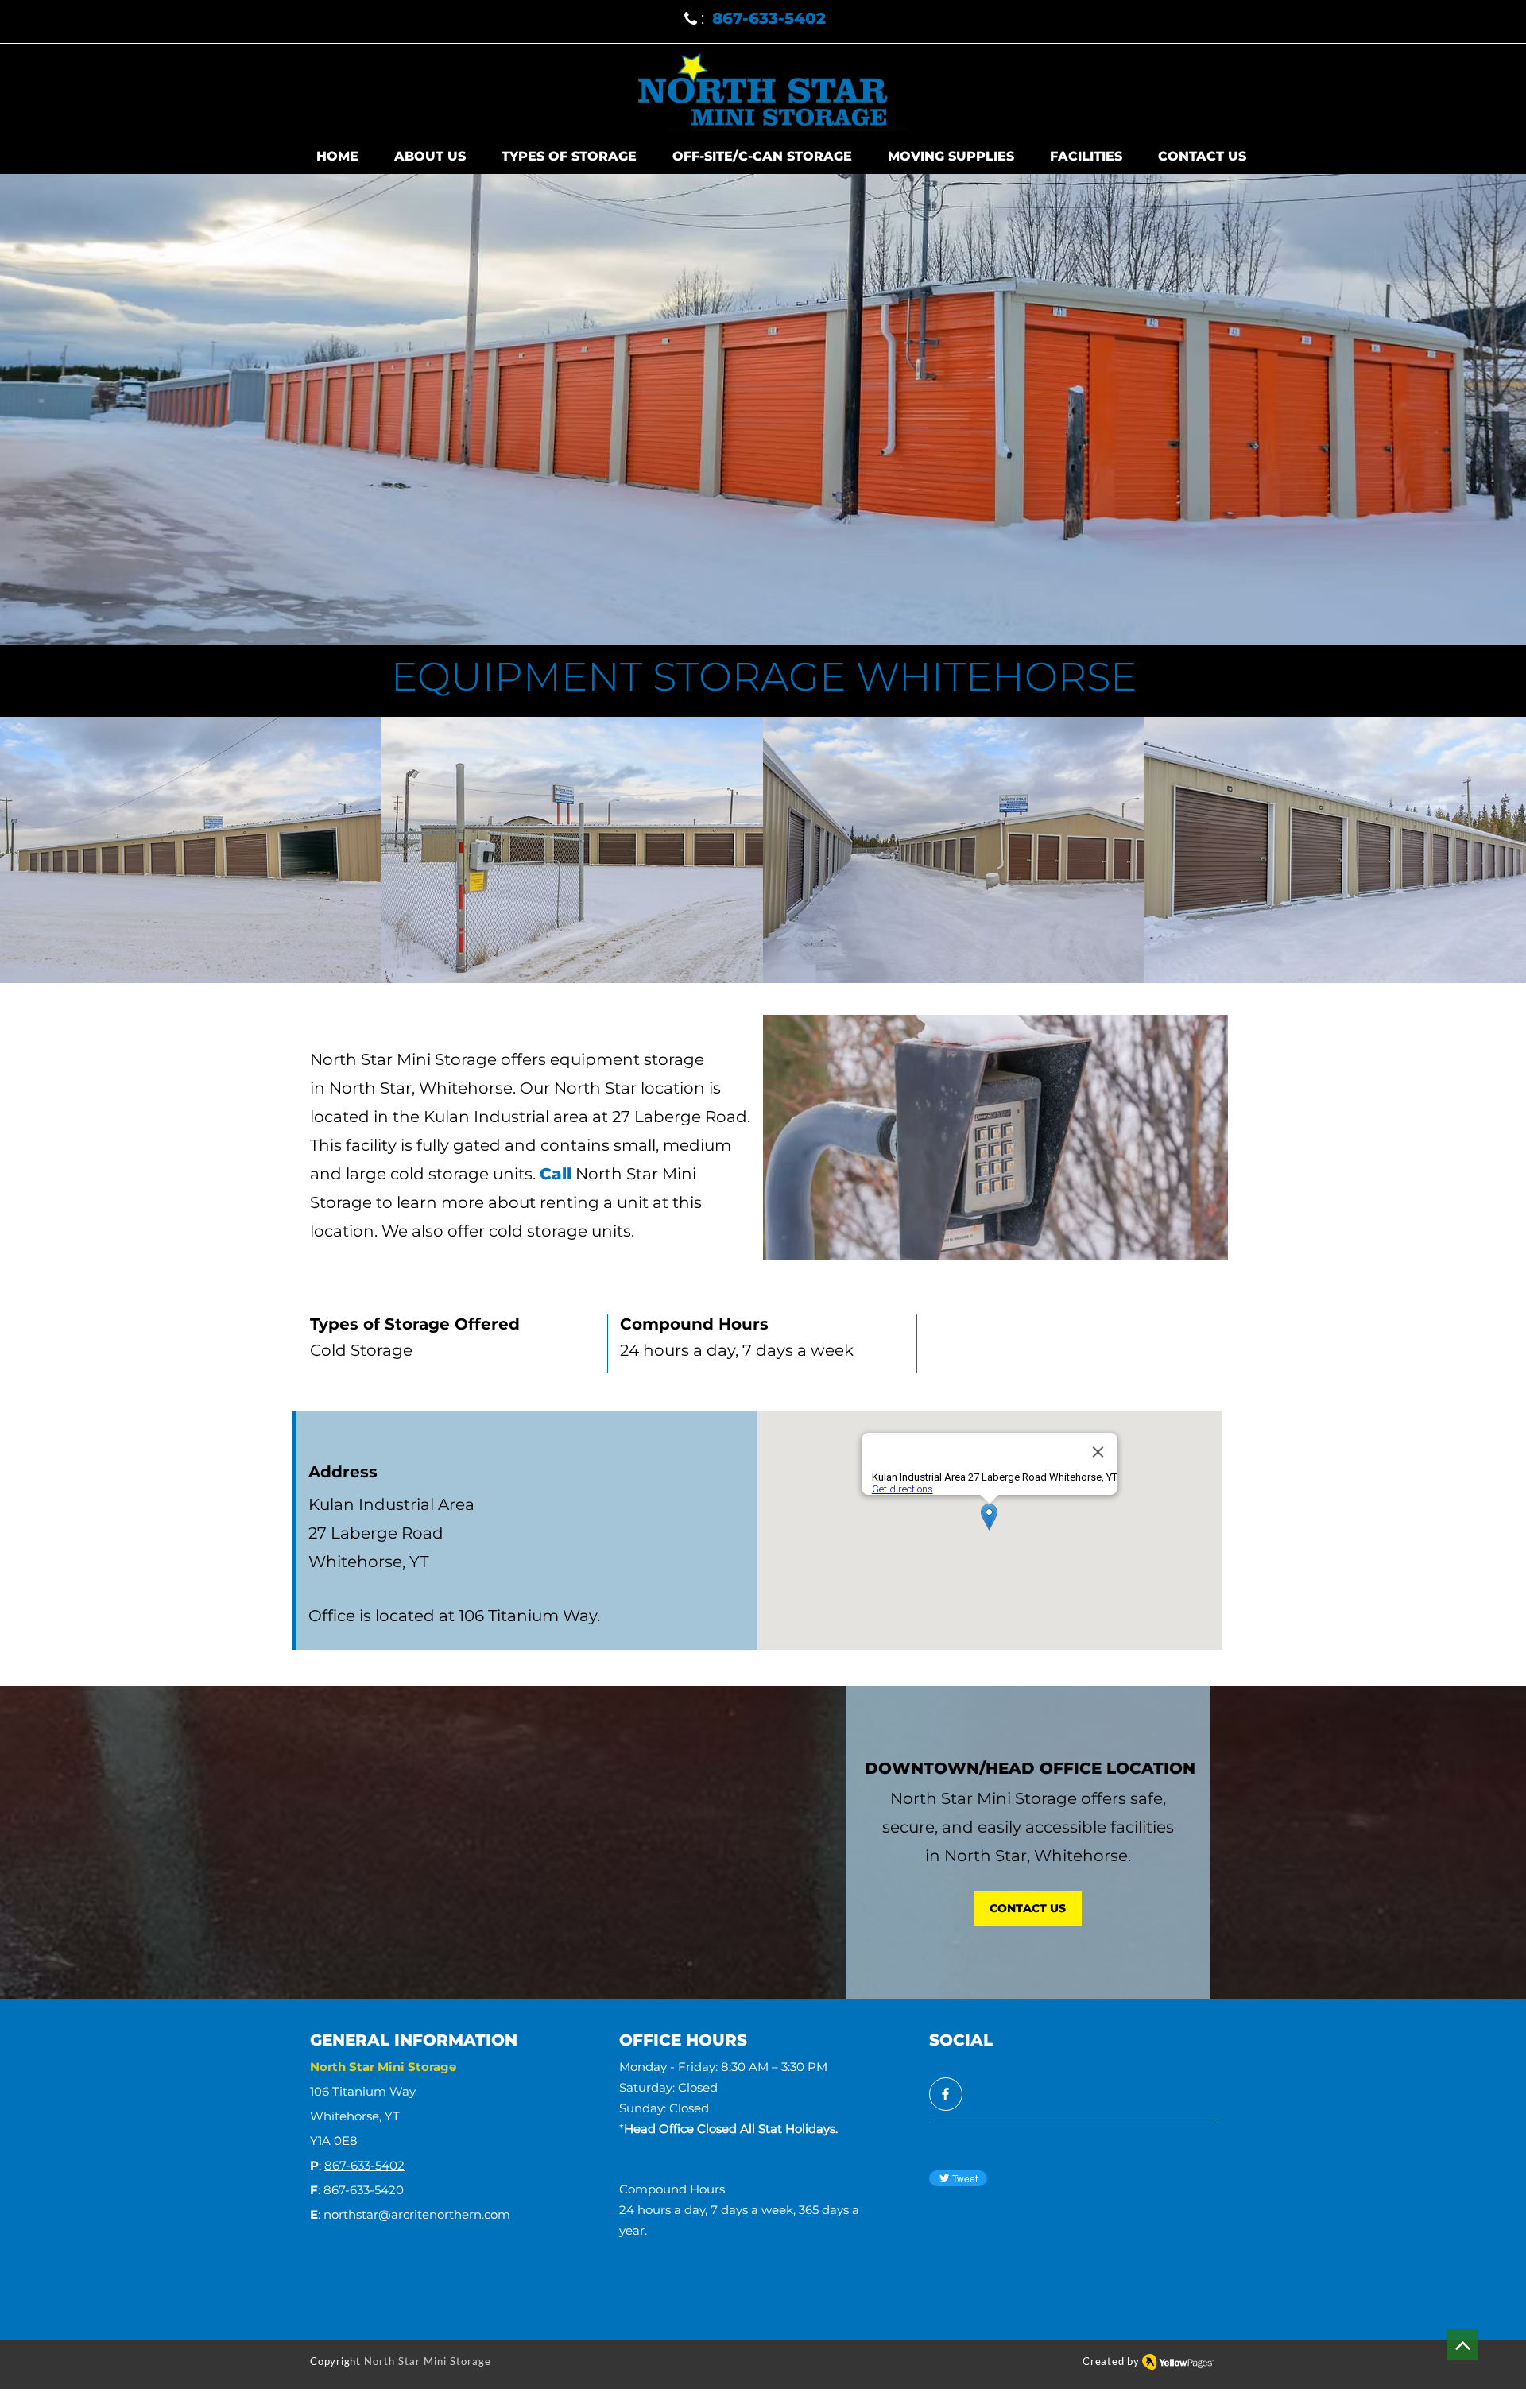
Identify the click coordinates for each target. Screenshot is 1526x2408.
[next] (1497, 859)
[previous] (29, 859)
